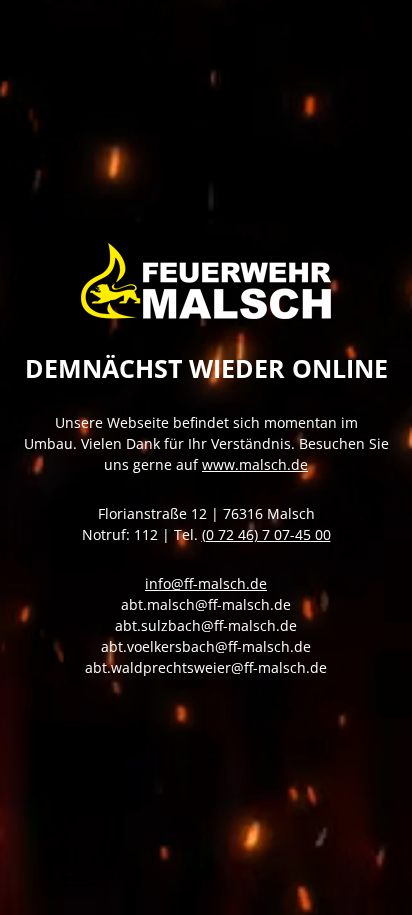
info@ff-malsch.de (206, 583)
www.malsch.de (255, 464)
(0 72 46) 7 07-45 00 (266, 534)
